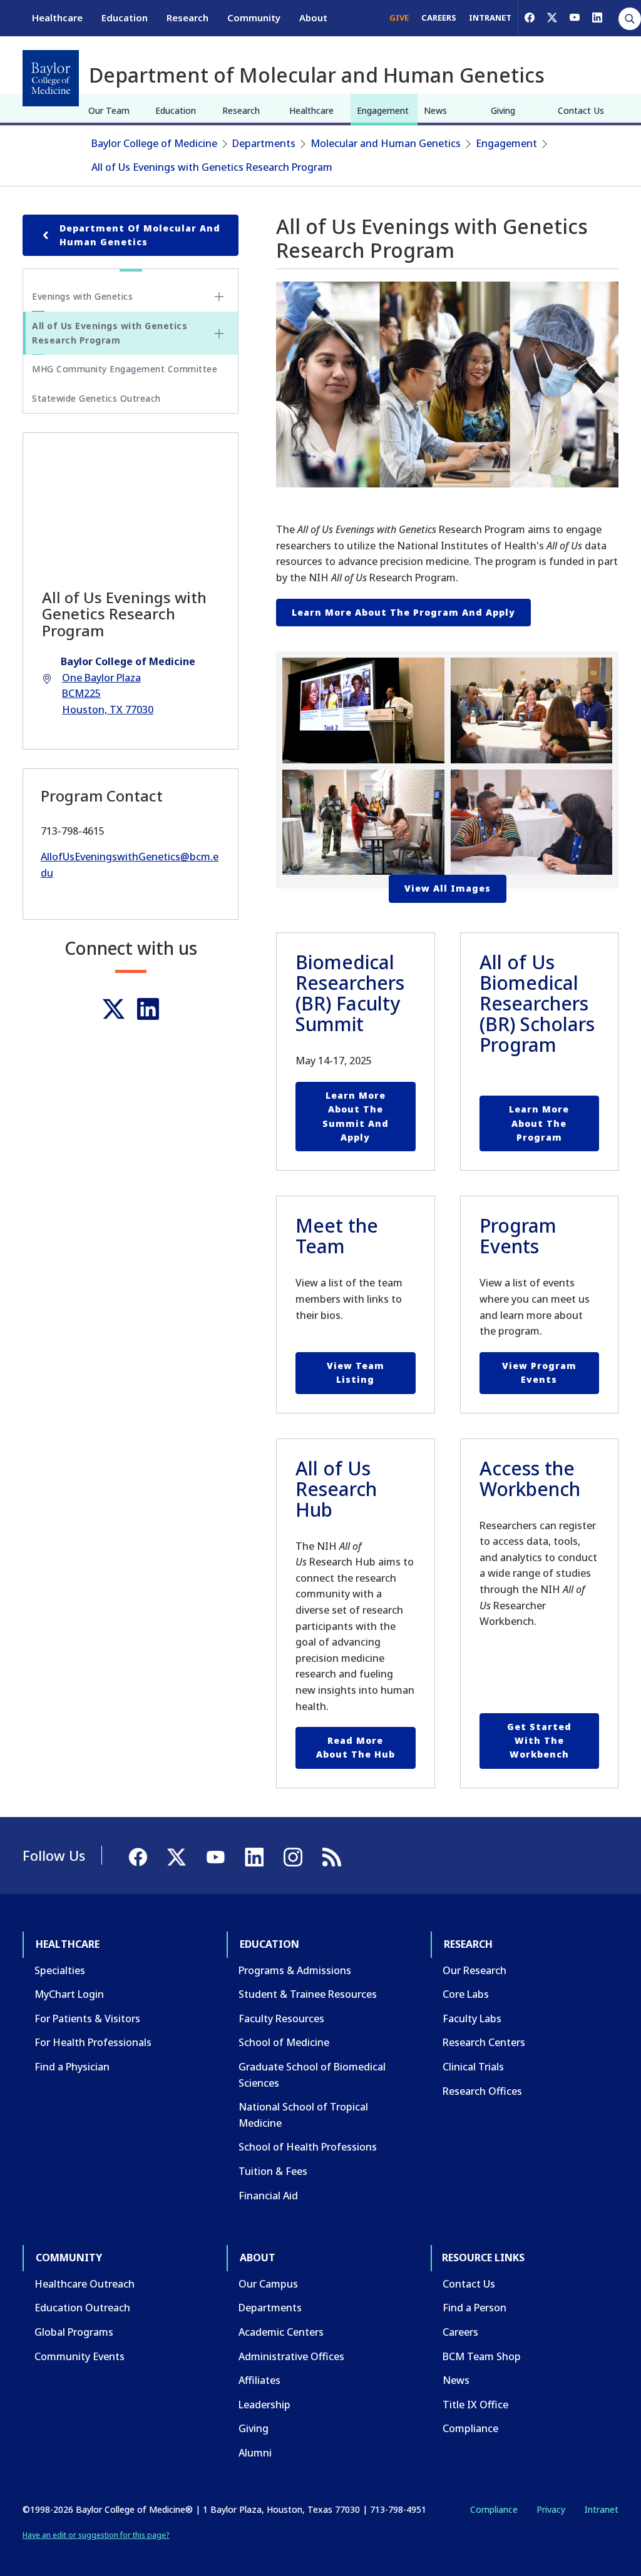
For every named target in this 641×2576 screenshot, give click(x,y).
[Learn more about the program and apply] (447, 384)
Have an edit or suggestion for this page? (96, 2535)
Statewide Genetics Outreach (96, 398)
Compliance (470, 2428)
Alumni (255, 2453)
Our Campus (268, 2284)
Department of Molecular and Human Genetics (140, 235)
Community (254, 18)
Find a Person (474, 2308)
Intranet (601, 2509)
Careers (460, 2332)
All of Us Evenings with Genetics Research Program (212, 167)
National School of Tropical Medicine (303, 2115)
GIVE (399, 18)
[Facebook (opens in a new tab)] (530, 18)
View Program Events (539, 1372)
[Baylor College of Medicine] (51, 78)
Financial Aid (268, 2196)
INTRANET (490, 18)
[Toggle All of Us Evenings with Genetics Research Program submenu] (219, 333)
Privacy (551, 2509)
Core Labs (466, 1994)
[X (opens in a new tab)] (552, 18)
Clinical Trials (473, 2067)
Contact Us (581, 110)
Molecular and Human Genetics (386, 143)
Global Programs (74, 2332)
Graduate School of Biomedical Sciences (312, 2075)
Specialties (60, 1970)
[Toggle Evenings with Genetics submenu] (219, 297)
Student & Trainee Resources (308, 1994)
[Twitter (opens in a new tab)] (114, 1009)
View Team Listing (356, 1372)
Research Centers (484, 2042)
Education (125, 18)
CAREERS (439, 18)
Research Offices (482, 2091)
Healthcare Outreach (85, 2284)
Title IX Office (475, 2405)
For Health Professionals (93, 2042)
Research (187, 18)
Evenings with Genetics (82, 296)
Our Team (109, 110)
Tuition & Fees (273, 2171)
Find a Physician (72, 2067)
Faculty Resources (281, 2019)
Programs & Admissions (295, 1970)
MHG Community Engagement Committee (125, 369)
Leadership (264, 2405)
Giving (503, 110)
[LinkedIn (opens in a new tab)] (597, 18)
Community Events (79, 2356)
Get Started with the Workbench (539, 1741)
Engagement (383, 110)
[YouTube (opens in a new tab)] (575, 18)
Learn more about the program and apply (403, 612)
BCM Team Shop (482, 2356)
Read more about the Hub (356, 1747)
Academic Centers (281, 2332)
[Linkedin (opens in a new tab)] (148, 1009)
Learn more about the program (539, 1123)
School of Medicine (284, 2042)
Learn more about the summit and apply (356, 1116)
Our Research (474, 1970)
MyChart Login (69, 1994)
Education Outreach (82, 2308)
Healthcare (57, 18)
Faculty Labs (472, 2019)
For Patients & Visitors (87, 2019)
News (435, 110)
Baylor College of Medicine (154, 143)
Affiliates (259, 2380)
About (313, 18)
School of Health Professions (308, 2147)
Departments (264, 143)
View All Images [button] (448, 888)
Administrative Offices (291, 2356)
